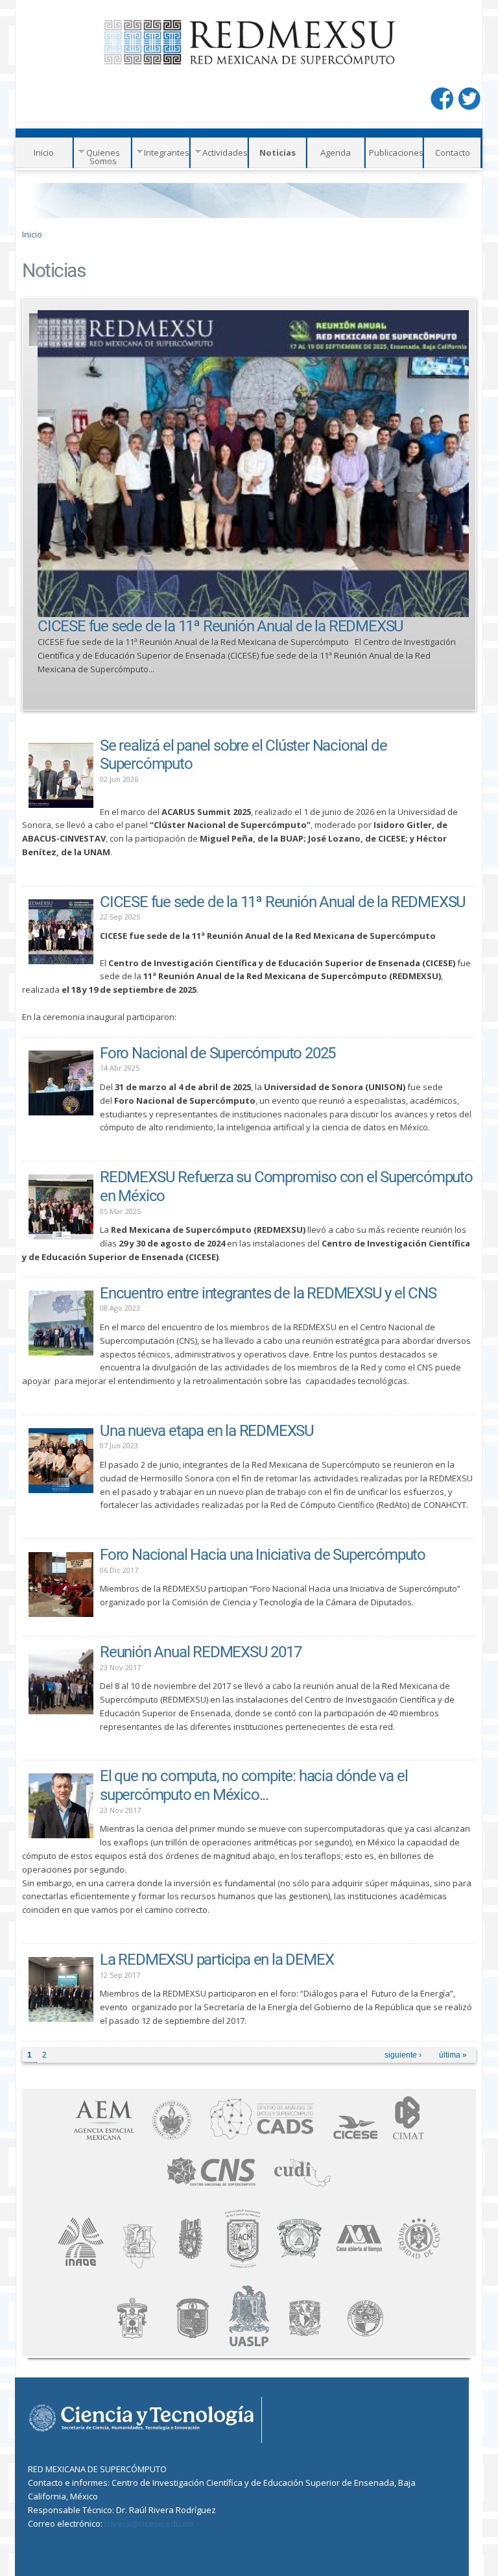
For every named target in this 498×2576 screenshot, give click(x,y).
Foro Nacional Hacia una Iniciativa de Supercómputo (263, 1555)
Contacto (453, 152)
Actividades (225, 152)
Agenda (336, 152)
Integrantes (167, 152)
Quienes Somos (103, 157)
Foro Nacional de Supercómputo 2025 (218, 1053)
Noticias (278, 152)
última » (453, 2055)
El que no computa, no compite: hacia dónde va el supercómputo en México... (254, 1785)
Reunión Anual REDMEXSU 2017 (201, 1652)
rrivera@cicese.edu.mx (149, 2523)
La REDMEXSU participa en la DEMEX (217, 1960)
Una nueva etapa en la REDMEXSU (207, 1431)
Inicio (44, 152)
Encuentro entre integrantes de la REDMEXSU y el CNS (268, 1293)
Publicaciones (396, 152)
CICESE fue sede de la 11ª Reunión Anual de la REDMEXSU (220, 626)
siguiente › (403, 2055)
